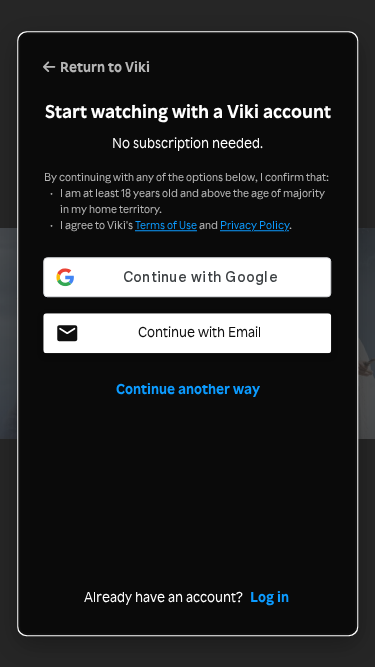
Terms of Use (166, 225)
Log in (269, 597)
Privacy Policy (254, 225)
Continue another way (188, 389)
